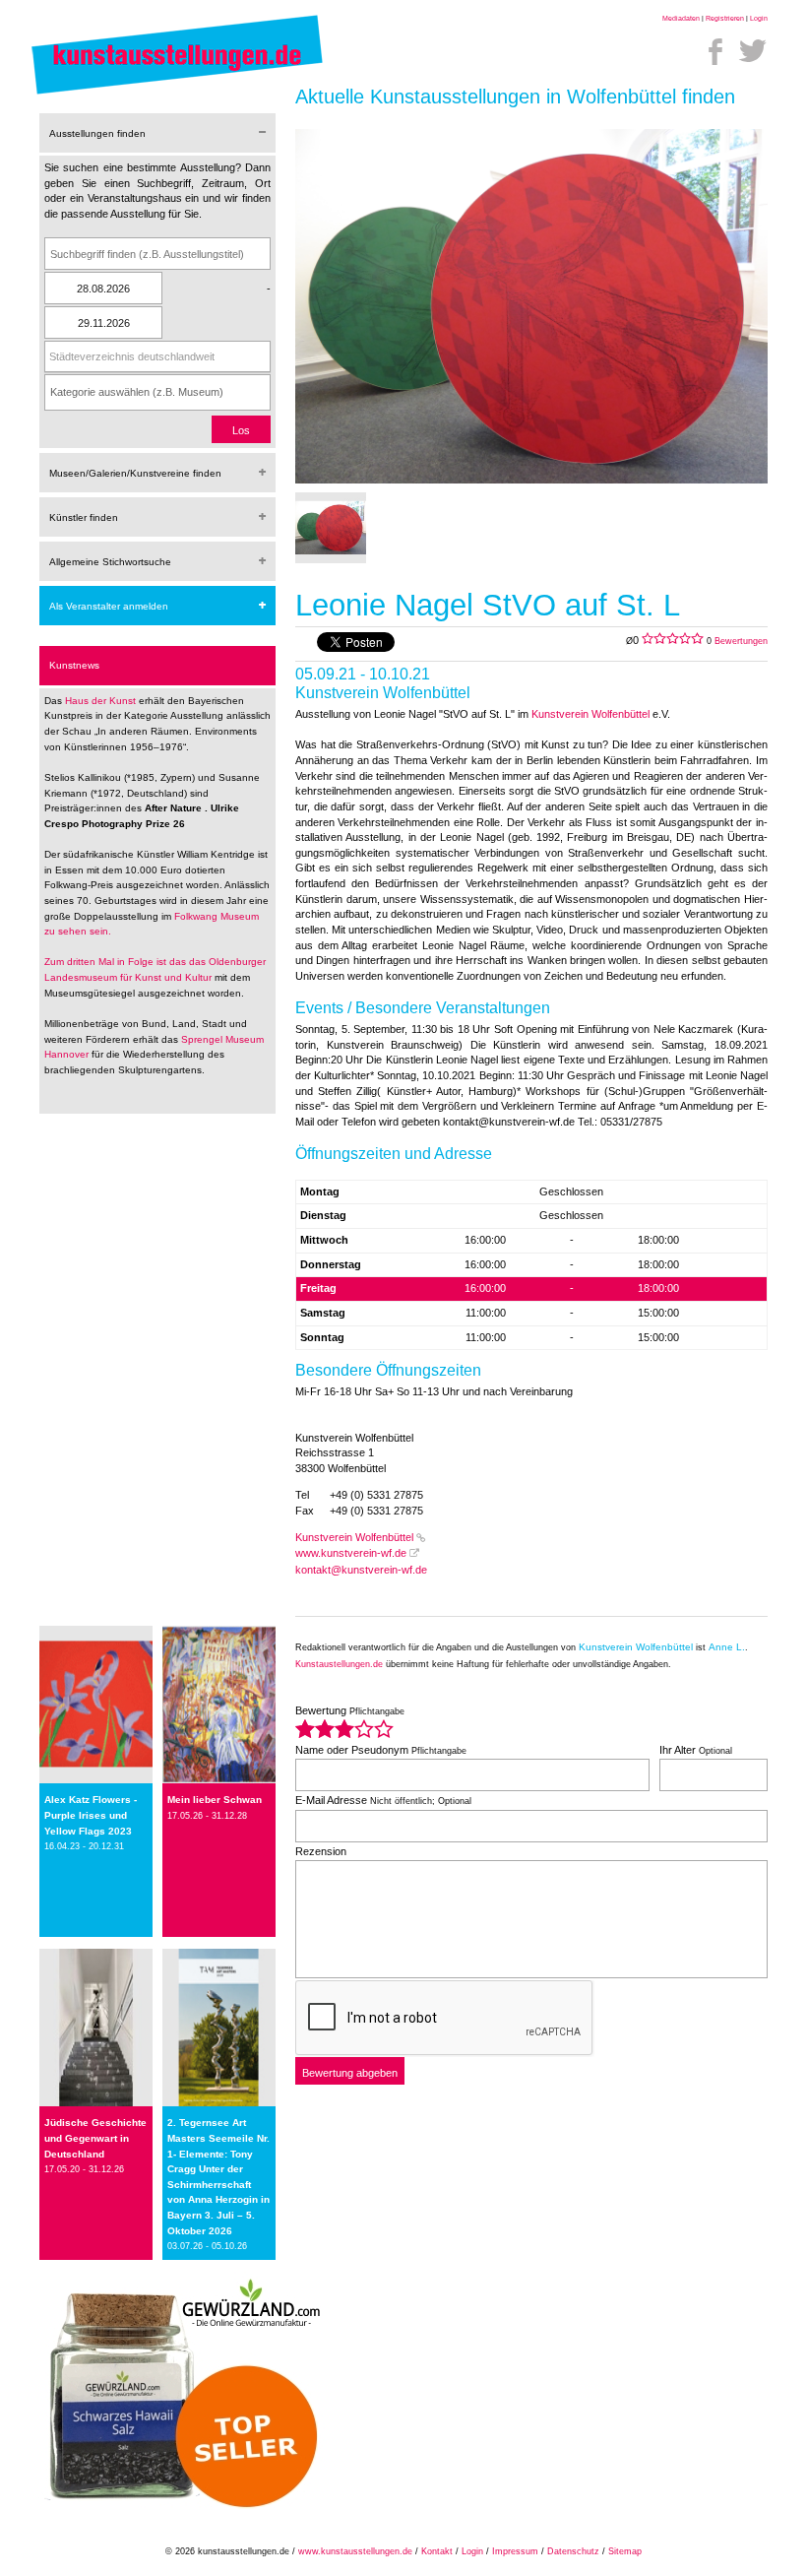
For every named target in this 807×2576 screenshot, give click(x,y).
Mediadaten (681, 18)
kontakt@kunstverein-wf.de (361, 1570)
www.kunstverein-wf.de (351, 1553)
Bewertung (350, 1710)
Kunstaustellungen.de (339, 1664)
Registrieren (725, 18)
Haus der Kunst (102, 701)
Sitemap (625, 2551)
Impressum (515, 2551)
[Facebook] (715, 51)
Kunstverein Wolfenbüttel (590, 714)
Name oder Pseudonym (381, 1750)
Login (759, 18)
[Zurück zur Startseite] (177, 94)
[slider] (344, 1729)
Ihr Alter (696, 1750)
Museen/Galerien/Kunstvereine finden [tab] (135, 473)
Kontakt (437, 2551)
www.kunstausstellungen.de (355, 2551)
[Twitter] (753, 51)
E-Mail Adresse (383, 1800)
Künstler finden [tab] (84, 517)
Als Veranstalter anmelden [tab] (109, 606)
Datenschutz (573, 2551)
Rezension (321, 1851)
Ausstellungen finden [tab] (97, 133)
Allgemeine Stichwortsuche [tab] (110, 562)
